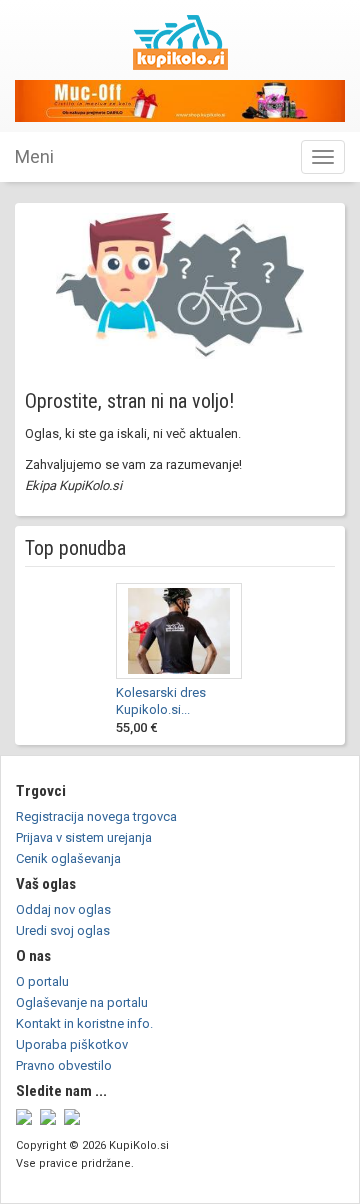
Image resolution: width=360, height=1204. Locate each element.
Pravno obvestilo (64, 1065)
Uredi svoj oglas (63, 930)
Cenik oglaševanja (68, 858)
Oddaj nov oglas (63, 909)
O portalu (42, 981)
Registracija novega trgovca (96, 816)
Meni (34, 156)
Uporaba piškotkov (72, 1044)
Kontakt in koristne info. (84, 1023)
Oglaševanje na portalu (82, 1002)
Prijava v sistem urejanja (84, 837)
